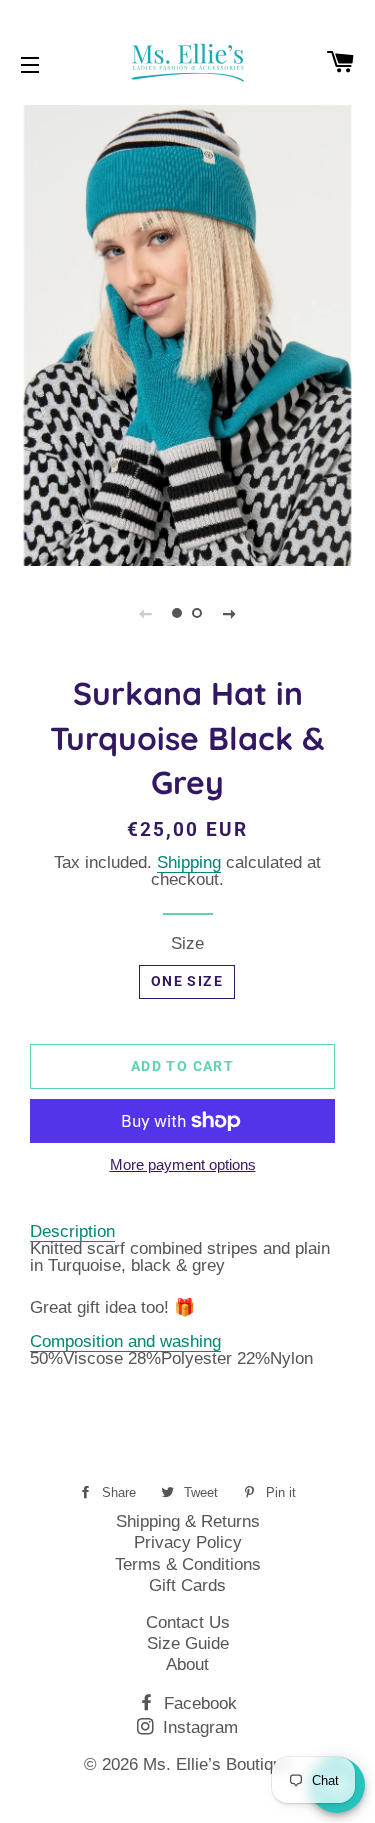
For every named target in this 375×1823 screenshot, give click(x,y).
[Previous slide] (146, 613)
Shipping (189, 862)
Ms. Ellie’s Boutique (217, 1764)
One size (187, 981)
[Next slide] (230, 613)
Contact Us (188, 1622)
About (187, 1664)
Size (187, 943)
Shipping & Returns (188, 1521)
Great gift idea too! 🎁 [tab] (112, 1307)
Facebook (198, 1703)
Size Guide (188, 1643)
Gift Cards (187, 1585)
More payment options (183, 1165)
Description (72, 1231)
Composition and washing (125, 1341)
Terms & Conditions (188, 1564)
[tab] (187, 1295)
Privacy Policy (188, 1542)
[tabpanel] (187, 333)
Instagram (198, 1727)
